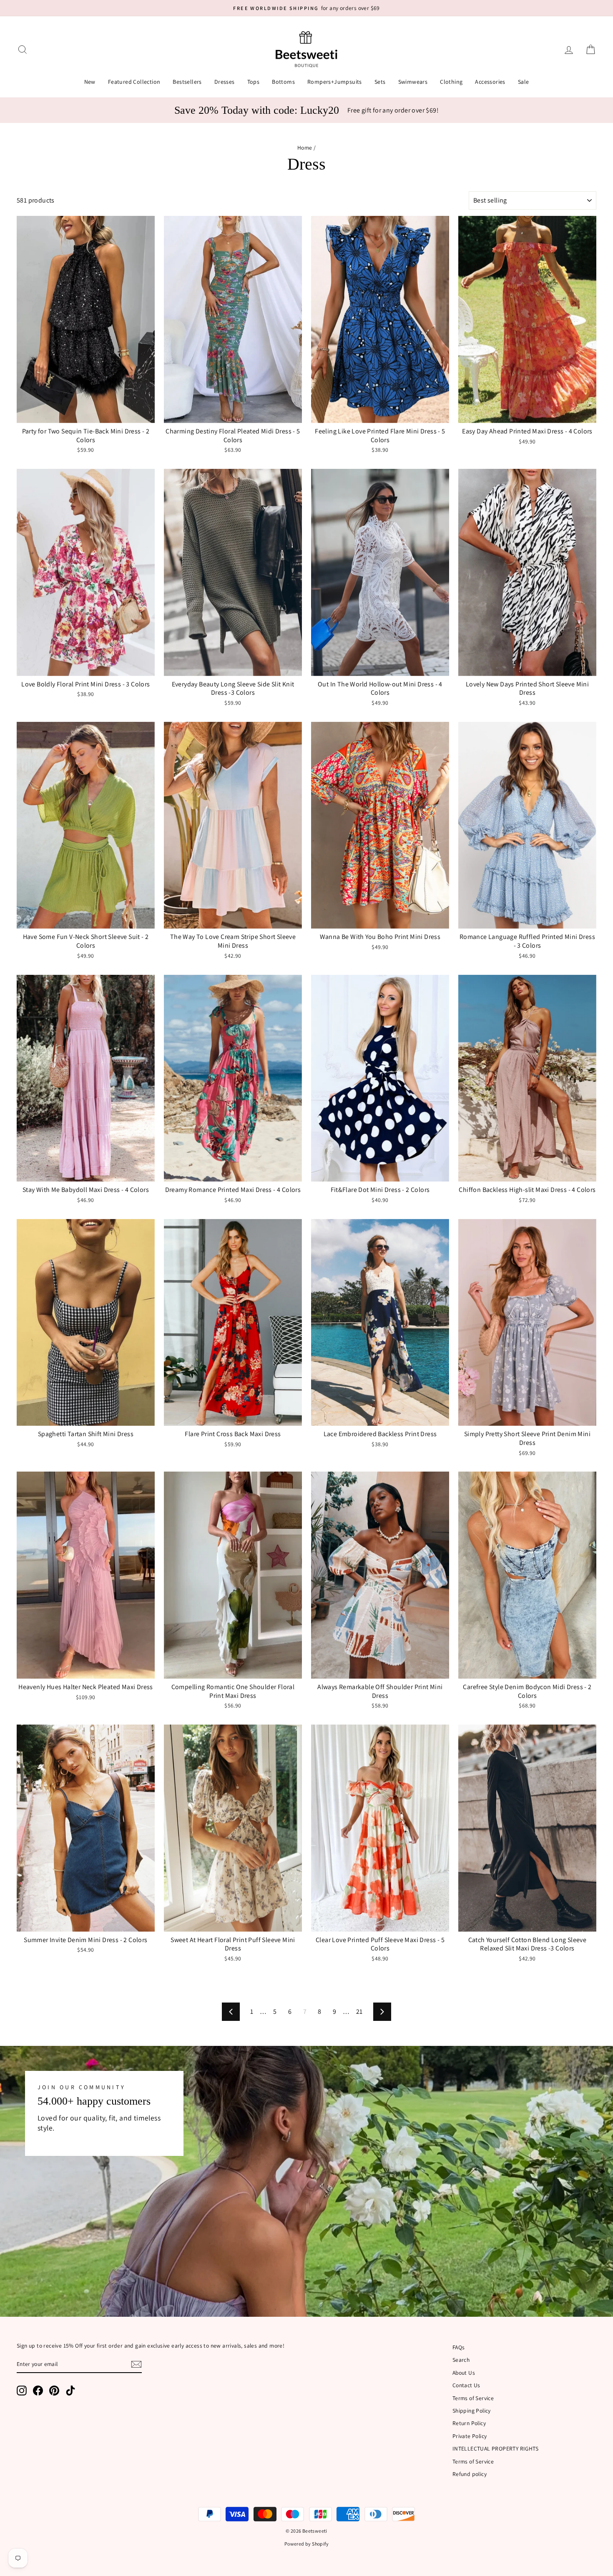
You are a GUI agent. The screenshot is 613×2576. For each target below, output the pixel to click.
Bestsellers (187, 82)
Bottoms (283, 82)
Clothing (451, 82)
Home (305, 148)
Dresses (225, 82)
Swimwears (413, 82)
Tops (254, 82)
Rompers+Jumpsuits (335, 82)
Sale (524, 82)
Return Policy (469, 2423)
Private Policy (470, 2436)
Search (461, 2360)
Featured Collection (134, 82)
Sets (380, 82)
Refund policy (470, 2474)
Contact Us (466, 2385)
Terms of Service (473, 2398)
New (90, 82)
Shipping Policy (472, 2411)
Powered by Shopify (306, 2544)
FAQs (459, 2347)
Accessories (490, 82)
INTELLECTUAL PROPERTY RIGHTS (495, 2448)
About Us (464, 2373)
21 (359, 2011)
